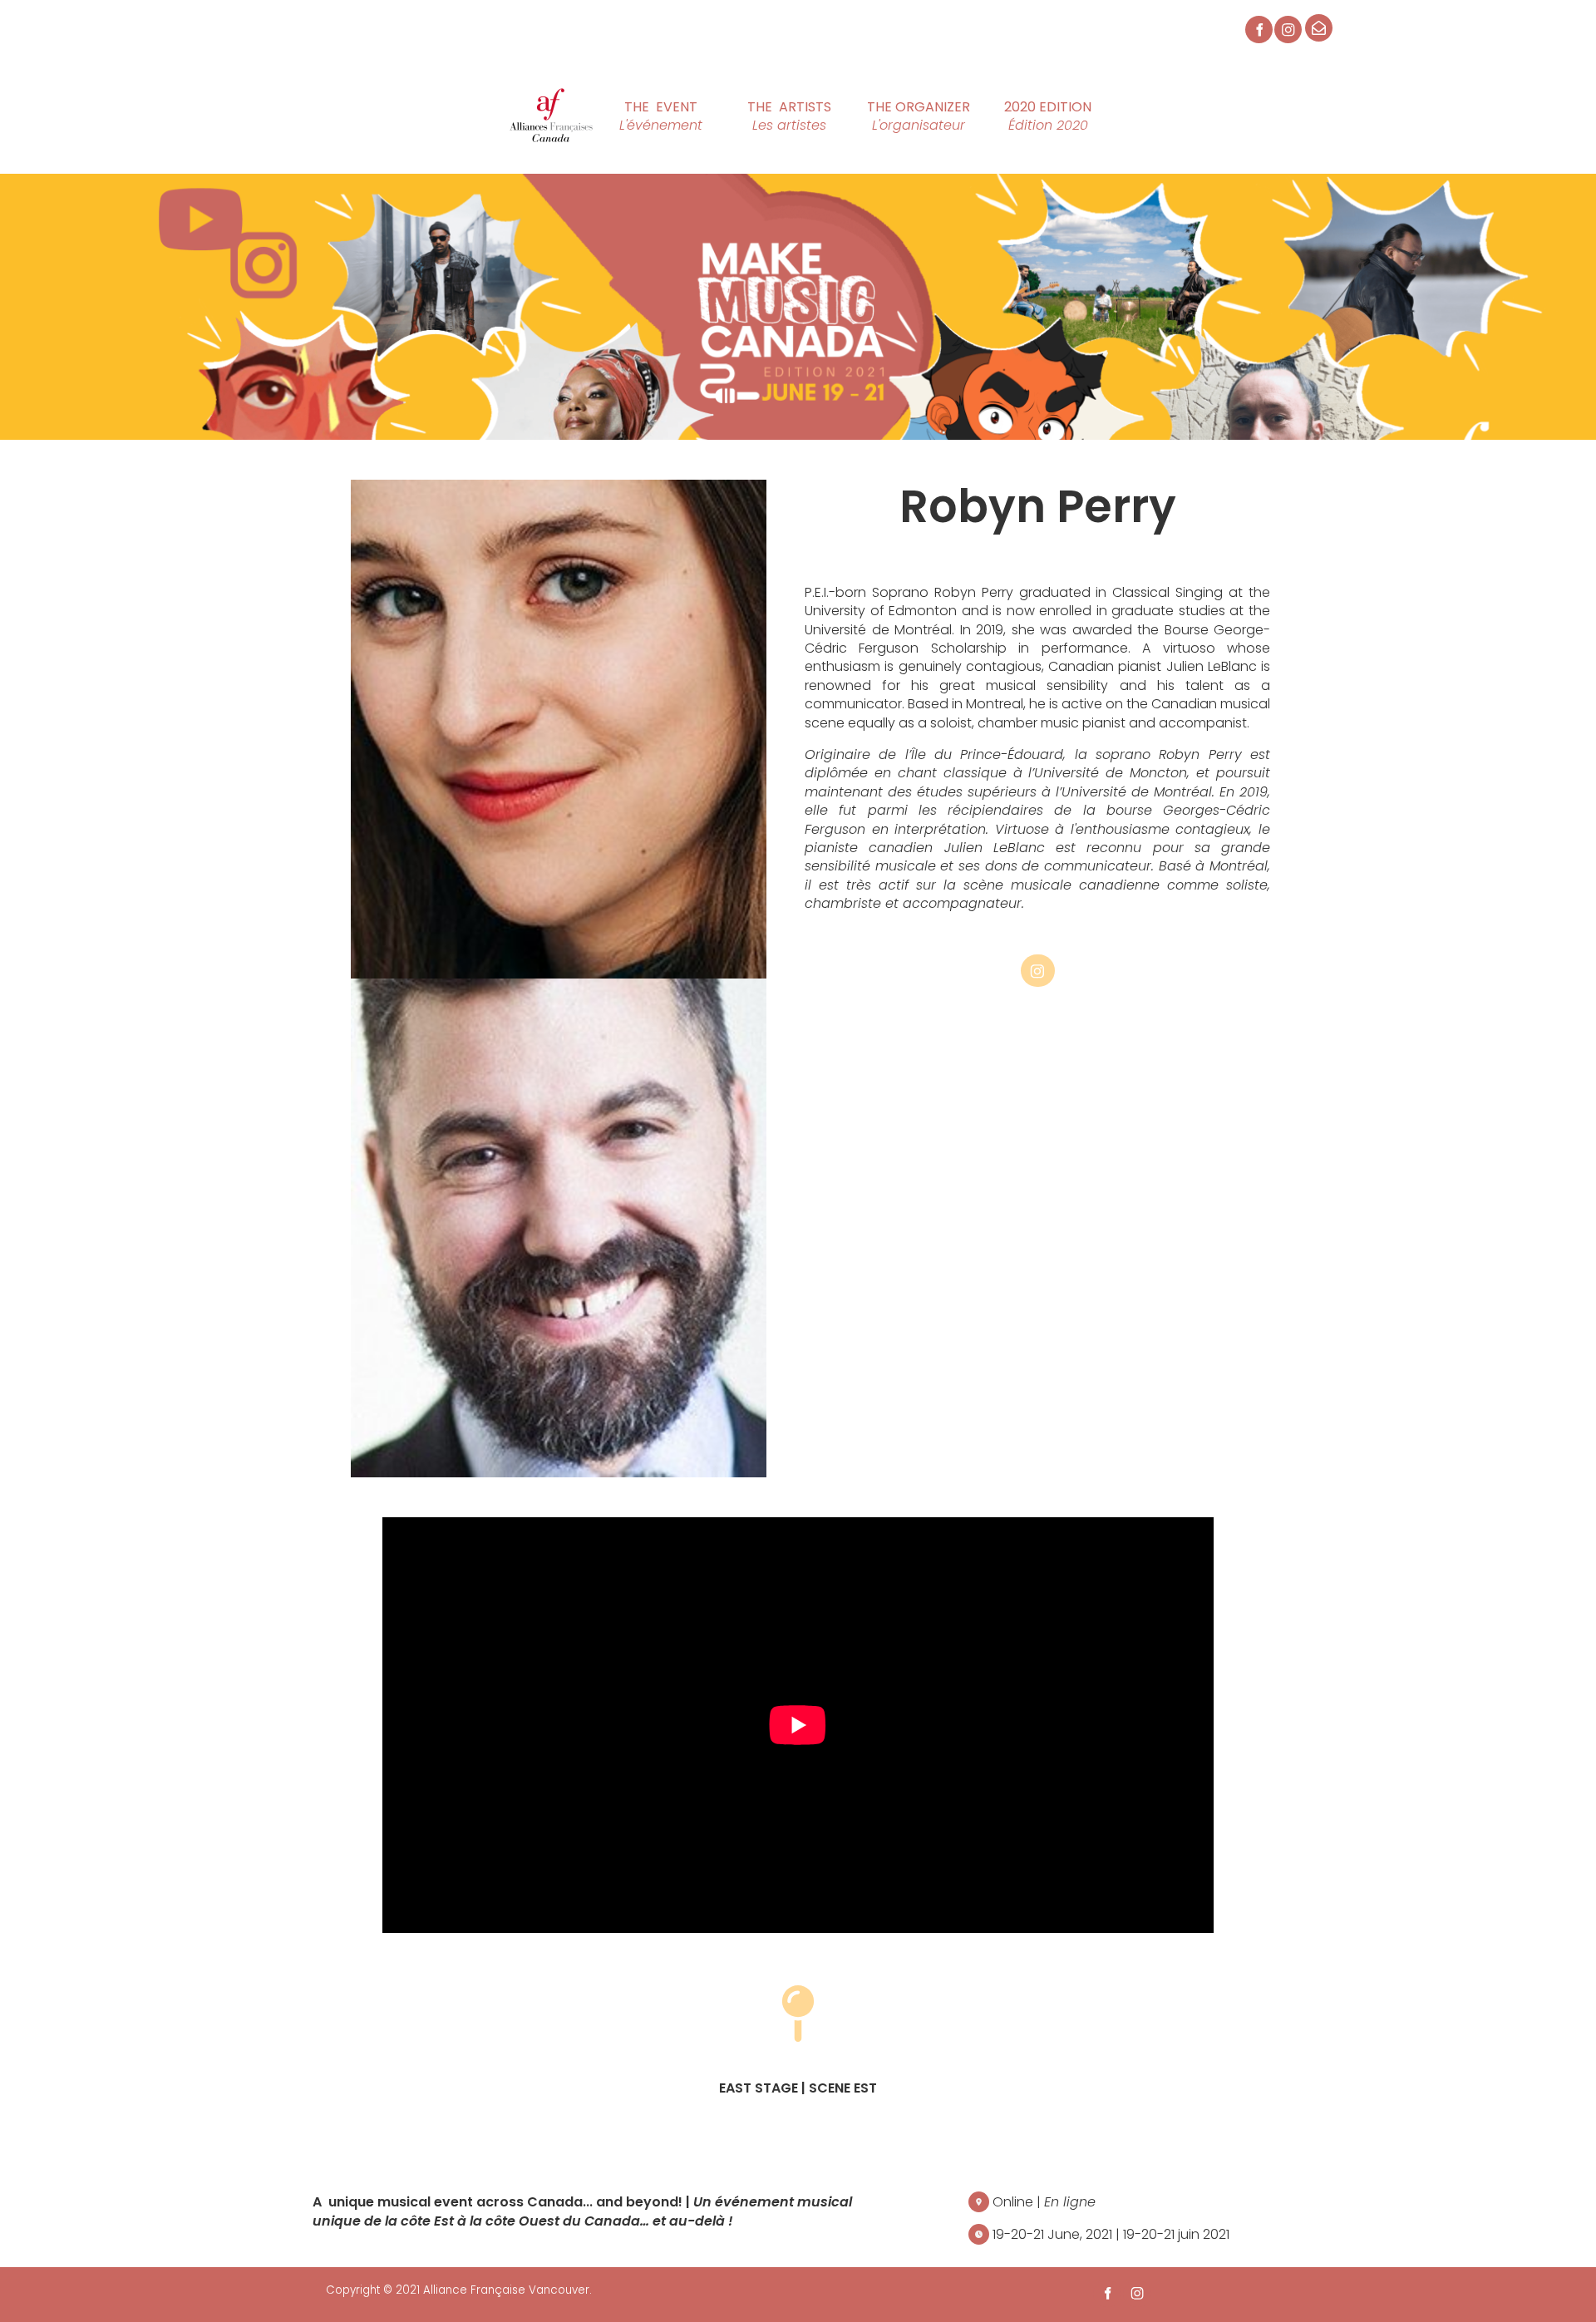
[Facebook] (1259, 30)
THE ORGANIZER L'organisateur (901, 110)
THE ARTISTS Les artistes (775, 111)
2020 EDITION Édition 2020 (1047, 110)
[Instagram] (1288, 30)
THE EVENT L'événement (637, 110)
